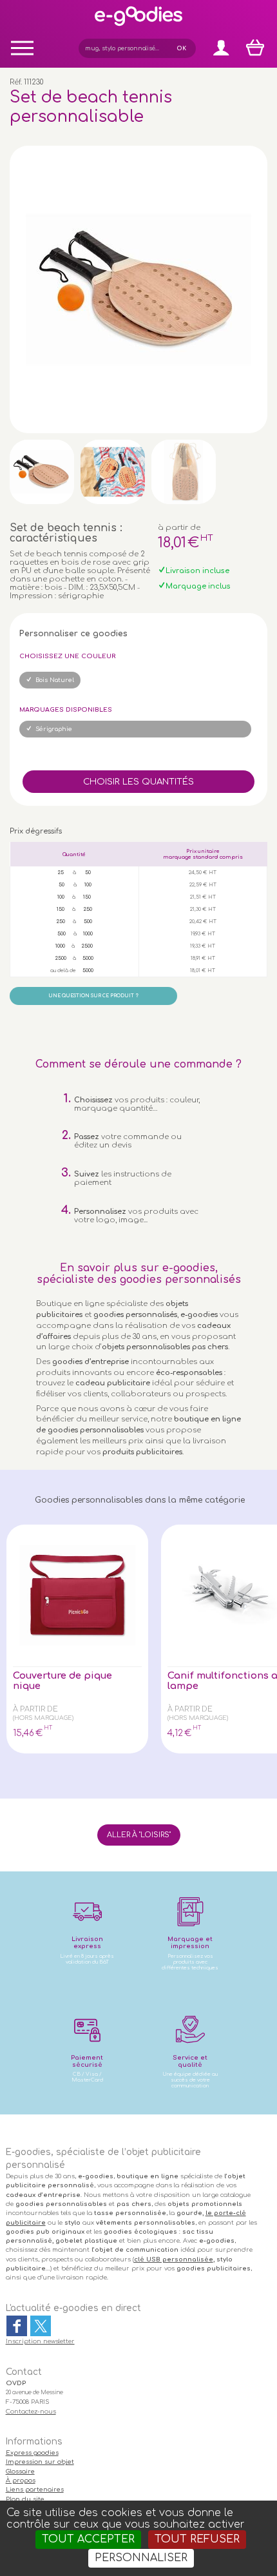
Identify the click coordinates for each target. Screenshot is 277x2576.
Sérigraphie (54, 729)
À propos (21, 2481)
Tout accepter (88, 2539)
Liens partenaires (35, 2490)
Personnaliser (141, 2558)
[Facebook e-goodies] (17, 2326)
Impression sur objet (40, 2462)
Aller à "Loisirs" (139, 1835)
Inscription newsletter (40, 2341)
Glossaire (20, 2472)
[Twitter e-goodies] (41, 2326)
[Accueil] (138, 25)
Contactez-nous (31, 2412)
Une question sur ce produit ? (93, 996)
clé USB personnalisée (174, 2259)
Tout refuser (197, 2539)
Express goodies (32, 2453)
